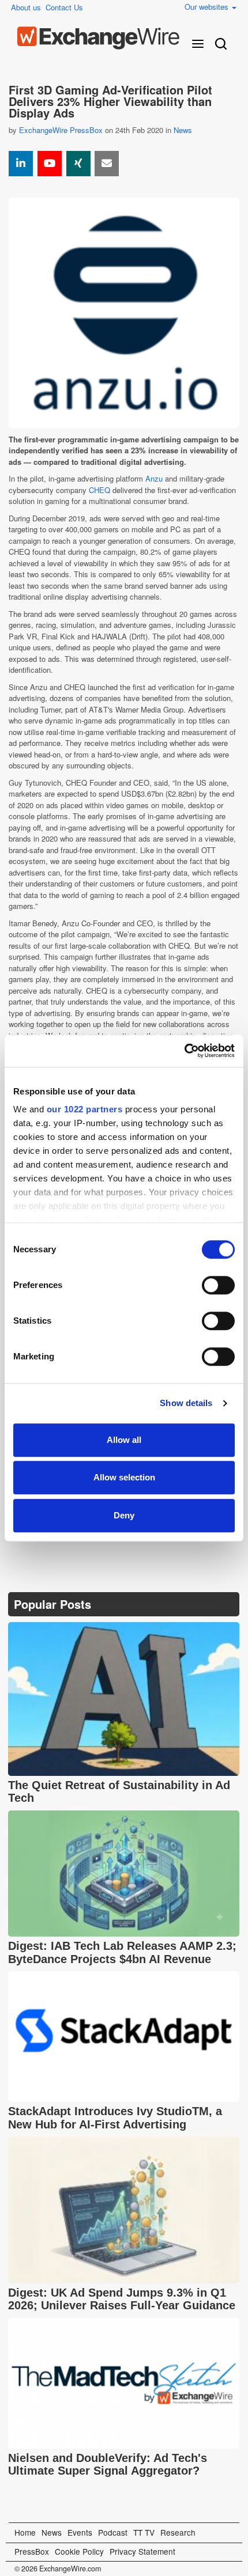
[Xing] (78, 164)
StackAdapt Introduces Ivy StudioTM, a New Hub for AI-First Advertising (115, 2118)
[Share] (21, 164)
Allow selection (124, 1477)
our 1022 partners (85, 1109)
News (183, 130)
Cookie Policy (79, 2551)
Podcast (113, 2532)
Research (178, 2532)
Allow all (124, 1440)
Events (80, 2532)
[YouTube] (50, 164)
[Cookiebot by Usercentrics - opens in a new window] (184, 1051)
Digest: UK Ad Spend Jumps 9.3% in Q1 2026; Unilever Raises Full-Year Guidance (122, 2299)
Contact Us (64, 7)
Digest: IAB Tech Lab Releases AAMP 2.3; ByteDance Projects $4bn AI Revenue (122, 1952)
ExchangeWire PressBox (61, 130)
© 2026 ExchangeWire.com (58, 2569)
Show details (186, 1403)
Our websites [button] (208, 7)
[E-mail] (107, 164)
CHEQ (99, 490)
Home (25, 2532)
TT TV (144, 2532)
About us (26, 7)
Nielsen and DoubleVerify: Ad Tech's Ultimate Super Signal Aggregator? (108, 2465)
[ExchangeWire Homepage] (98, 38)
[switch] (218, 1285)
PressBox (32, 2551)
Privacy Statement (142, 2551)
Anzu (154, 478)
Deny (124, 1515)
